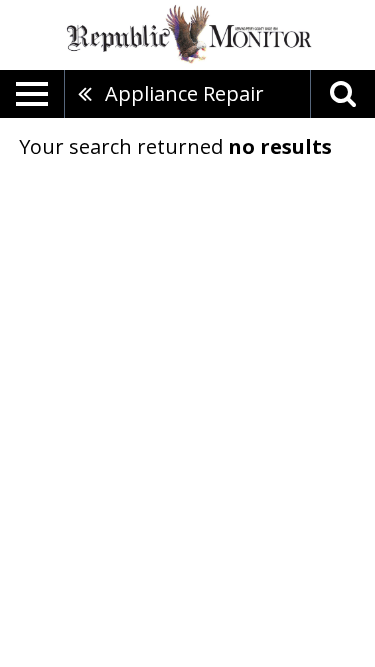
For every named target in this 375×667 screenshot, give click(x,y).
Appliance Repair (184, 93)
